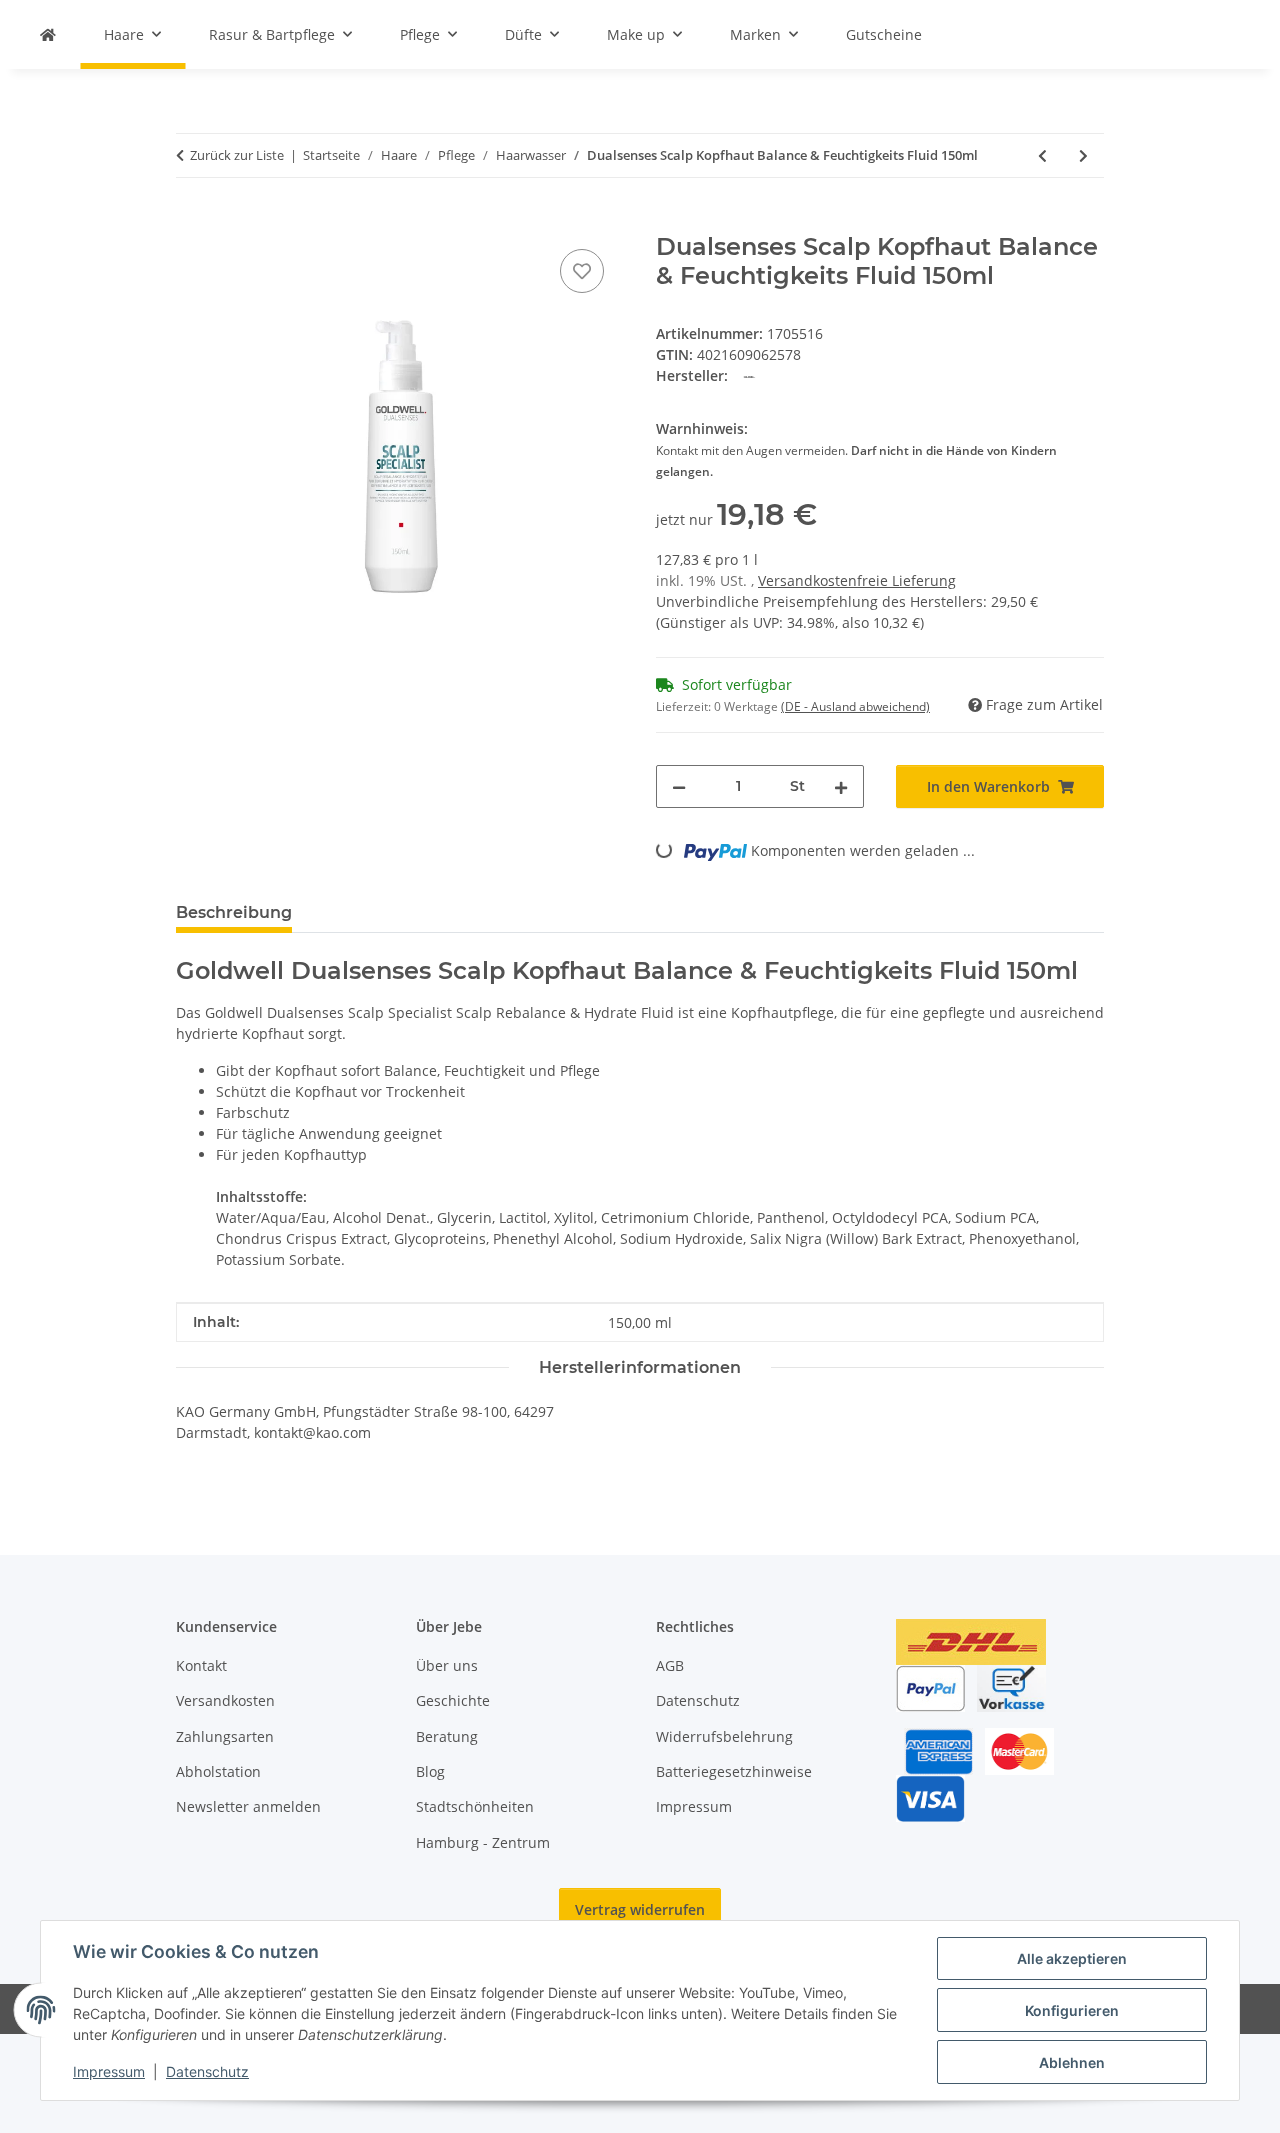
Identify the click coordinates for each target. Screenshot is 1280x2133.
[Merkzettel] (582, 271)
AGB (670, 1665)
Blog (430, 1771)
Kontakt (201, 1665)
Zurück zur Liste (237, 155)
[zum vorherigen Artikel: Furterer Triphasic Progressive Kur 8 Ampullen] (1042, 155)
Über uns (447, 1665)
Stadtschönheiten (475, 1806)
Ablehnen (1072, 2062)
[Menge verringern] (679, 786)
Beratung (447, 1736)
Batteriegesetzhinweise (734, 1771)
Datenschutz (207, 2071)
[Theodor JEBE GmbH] (48, 34)
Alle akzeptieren (1072, 1958)
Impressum (109, 2071)
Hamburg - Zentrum (483, 1842)
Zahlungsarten (225, 1736)
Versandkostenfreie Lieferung (857, 580)
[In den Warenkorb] (192, 222)
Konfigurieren (1072, 2010)
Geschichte (453, 1700)
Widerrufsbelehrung (724, 1736)
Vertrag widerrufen (640, 1909)
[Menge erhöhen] (841, 786)
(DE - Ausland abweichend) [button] (855, 706)
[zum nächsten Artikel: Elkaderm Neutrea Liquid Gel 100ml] (1083, 155)
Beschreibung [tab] (234, 912)
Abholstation (218, 1771)
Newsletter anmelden (248, 1806)
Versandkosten (225, 1700)
